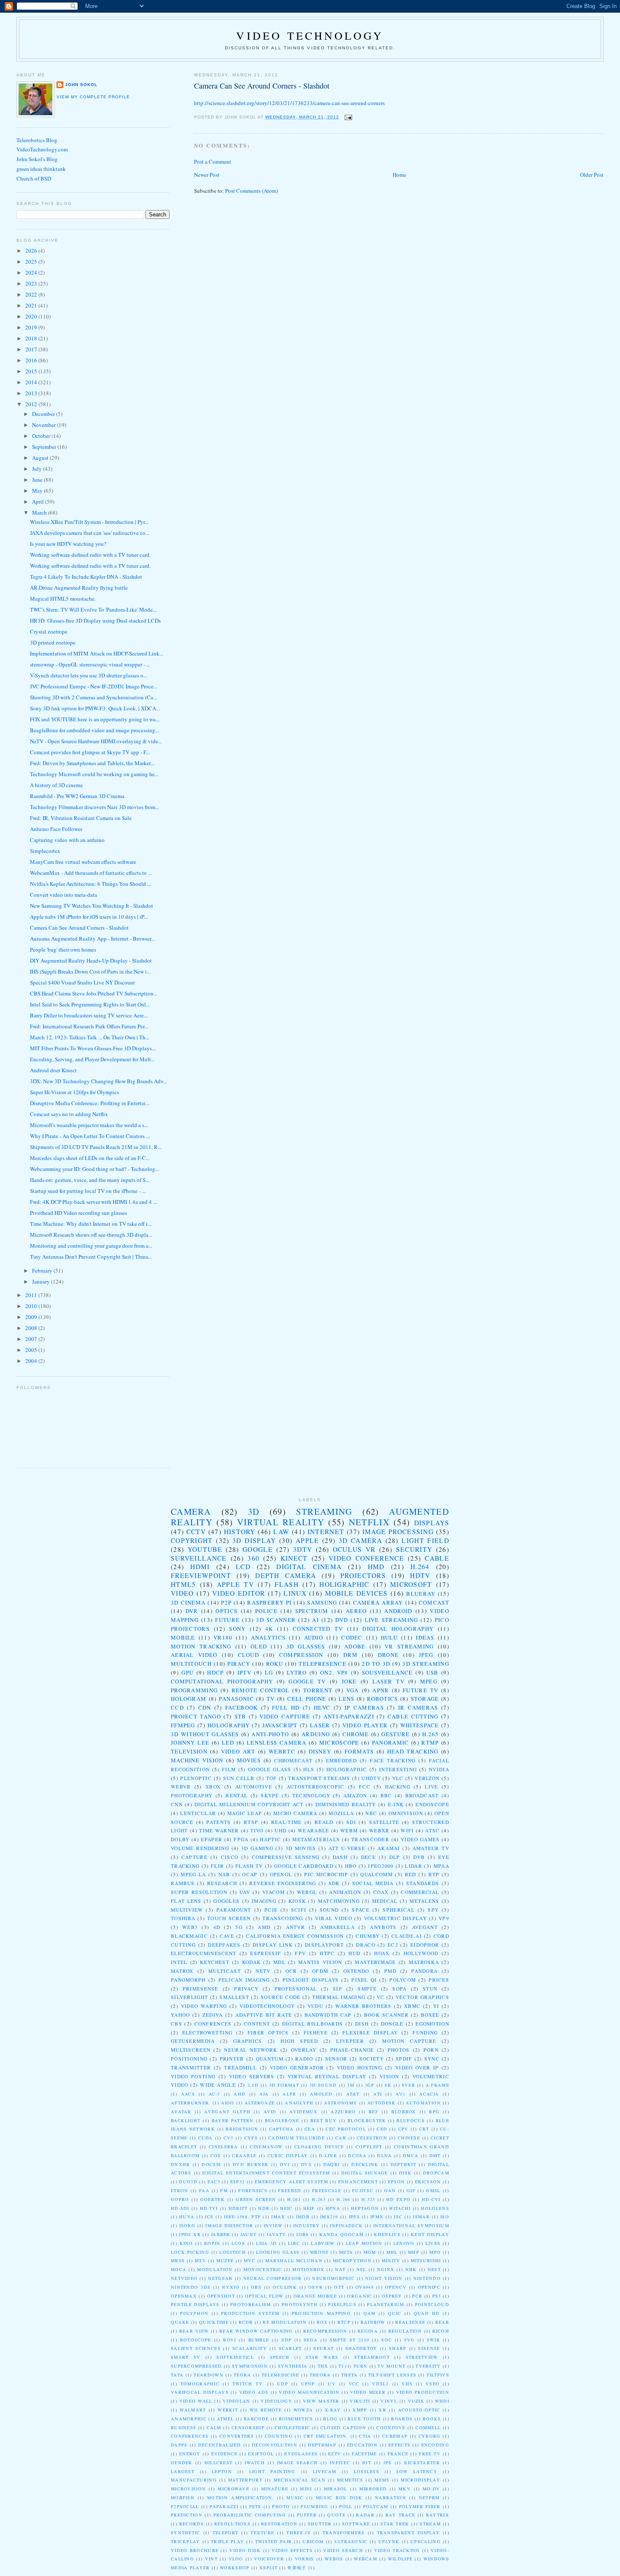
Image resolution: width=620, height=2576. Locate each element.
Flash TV (249, 1866)
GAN (390, 2190)
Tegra (243, 2375)
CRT (424, 2129)
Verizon (427, 1778)
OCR (291, 1971)
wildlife (400, 2559)
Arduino (316, 1734)
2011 (32, 1295)
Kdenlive (387, 2234)
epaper (212, 1839)
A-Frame (437, 2085)
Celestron (372, 2138)
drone (388, 1655)
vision (390, 2076)
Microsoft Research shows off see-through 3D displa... (91, 1235)
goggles (226, 1901)
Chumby (368, 1936)
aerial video (194, 1655)
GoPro (180, 2199)
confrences (213, 2024)
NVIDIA (439, 1769)
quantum (270, 2059)
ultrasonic (351, 2541)
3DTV (303, 1549)
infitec (340, 2463)
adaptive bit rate (264, 2015)
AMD (264, 1927)
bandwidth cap (328, 2015)
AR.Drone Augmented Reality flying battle (79, 588)
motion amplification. (240, 2498)
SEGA (311, 2340)
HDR (264, 2208)
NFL (361, 2269)
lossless (367, 2471)
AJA (264, 2094)
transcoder (370, 1839)
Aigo (228, 2103)
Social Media (373, 1883)
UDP (283, 2384)
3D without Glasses (205, 1734)
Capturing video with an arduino (67, 840)
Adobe (355, 1646)
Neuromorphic (333, 2278)
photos (399, 2050)
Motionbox (308, 2269)
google (258, 1549)
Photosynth (300, 2304)
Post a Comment (213, 162)
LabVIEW (323, 2243)
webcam (365, 2559)
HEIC (286, 2208)
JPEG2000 (381, 1866)
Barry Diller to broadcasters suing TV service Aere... (89, 1015)
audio (314, 1637)
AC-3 (214, 2094)
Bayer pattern (233, 2120)
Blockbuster (367, 2120)
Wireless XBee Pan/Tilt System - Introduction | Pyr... (89, 522)
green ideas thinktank (41, 169)
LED (228, 1743)
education (363, 2445)
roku (275, 1664)
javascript (280, 1725)
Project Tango (196, 1716)
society (372, 2059)
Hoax (382, 1953)
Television (189, 1751)
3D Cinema (188, 1602)
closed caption (344, 2428)
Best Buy (324, 2120)
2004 (32, 1361)
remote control (261, 1690)
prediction (187, 2515)
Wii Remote (266, 2410)
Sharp (398, 2348)
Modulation (215, 2269)
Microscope (339, 1743)
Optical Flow (264, 2296)
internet (326, 1532)
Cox (216, 2155)
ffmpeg (183, 1725)
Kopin (212, 2243)
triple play (228, 2541)
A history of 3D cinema (56, 785)
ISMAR (421, 2217)
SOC (387, 2340)
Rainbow (373, 2322)
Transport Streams (319, 1778)
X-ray (333, 2410)
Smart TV (186, 2357)
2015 (32, 371)
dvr (192, 1611)
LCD (243, 1567)
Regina (368, 2331)
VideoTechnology (267, 2006)
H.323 (368, 2199)
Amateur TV (431, 1848)
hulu (389, 1637)
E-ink (396, 1804)
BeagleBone (282, 2120)
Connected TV (318, 1629)
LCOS (238, 2243)
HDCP (215, 1672)
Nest (434, 2269)
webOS (334, 2559)
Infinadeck (346, 2225)
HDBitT (238, 2208)
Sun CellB (239, 1778)
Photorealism (251, 2304)
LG (269, 1672)
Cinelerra (224, 2147)
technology (311, 1795)
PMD (390, 1971)
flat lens (186, 1901)
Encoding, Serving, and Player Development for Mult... (92, 1059)
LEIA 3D (266, 2243)
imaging (264, 1901)
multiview (187, 1910)
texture (262, 2533)
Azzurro (343, 2112)
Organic (359, 2296)
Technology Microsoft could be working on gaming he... (94, 774)
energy (190, 2454)
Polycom (403, 1980)
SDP (286, 2340)
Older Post (592, 175)
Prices (439, 1980)
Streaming (324, 1511)
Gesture (395, 1734)
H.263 (319, 2199)
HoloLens (435, 2208)
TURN (361, 2366)
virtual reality (281, 1522)
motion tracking (201, 1646)
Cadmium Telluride (297, 2138)
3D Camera (360, 1540)
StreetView (422, 2357)
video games (420, 1839)
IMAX (278, 2217)
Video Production (423, 2392)
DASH (340, 1857)
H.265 (431, 1734)
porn (431, 2050)
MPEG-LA (193, 1874)
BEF (373, 2112)
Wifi (407, 1830)
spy (433, 1910)
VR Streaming (409, 1646)
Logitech (232, 2252)
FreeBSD (290, 2190)
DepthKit (403, 2164)
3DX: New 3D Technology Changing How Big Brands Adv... (98, 1081)
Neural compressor (273, 2278)
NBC (371, 1813)
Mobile (183, 1637)
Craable (244, 2155)
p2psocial (185, 2506)
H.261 (294, 2199)
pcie (271, 1910)
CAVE (227, 1936)
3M (351, 2085)
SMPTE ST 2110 (349, 2340)
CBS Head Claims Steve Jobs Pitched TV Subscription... (94, 993)
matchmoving (339, 1901)
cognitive (391, 2428)
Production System (250, 2313)
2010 (32, 1306)
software (356, 2524)
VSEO (433, 2384)
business (183, 2428)
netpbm (429, 2498)
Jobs (302, 2234)
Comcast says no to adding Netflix (69, 1114)
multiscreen (191, 2050)
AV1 (401, 2094)
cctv (196, 1532)
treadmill (240, 2068)
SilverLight (189, 1997)
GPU (187, 1672)
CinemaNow (266, 2147)
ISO (445, 2217)
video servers (252, 2076)
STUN (430, 1989)
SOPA (399, 1989)
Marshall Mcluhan (294, 2260)
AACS (188, 2094)
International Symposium (411, 2225)
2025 (32, 262)
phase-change (352, 2050)
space (361, 1910)
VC (380, 1997)
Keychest (214, 1962)
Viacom (274, 1892)
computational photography (222, 1681)
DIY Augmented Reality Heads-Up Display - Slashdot (91, 960)
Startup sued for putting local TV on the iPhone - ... (88, 1191)
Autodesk (381, 2103)
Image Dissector (229, 2225)
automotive (254, 1787)
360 (253, 1558)
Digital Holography (398, 1629)
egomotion (432, 2024)
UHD (280, 1830)
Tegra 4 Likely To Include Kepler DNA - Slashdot (86, 577)
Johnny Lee (190, 1743)
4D (217, 1927)
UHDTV (371, 1778)
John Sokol (81, 85)
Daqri (332, 2164)
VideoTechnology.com (42, 149)
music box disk (339, 2498)
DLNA (384, 2155)
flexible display (370, 2032)
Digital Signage (365, 2173)
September (45, 447)
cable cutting (413, 1716)
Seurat (323, 2348)
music (295, 2498)
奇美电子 (297, 2568)
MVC (249, 2260)
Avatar (181, 2112)
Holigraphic (344, 1584)
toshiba (183, 1918)
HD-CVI (431, 2199)
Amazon (355, 1795)
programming (194, 1690)
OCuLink (285, 2287)
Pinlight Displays (311, 1980)
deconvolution (275, 2445)
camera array (378, 1602)
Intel (179, 1962)
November (44, 425)
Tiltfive (438, 2375)
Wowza (303, 2410)
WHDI (442, 2401)
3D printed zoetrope (53, 642)
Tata (177, 2375)
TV (271, 1699)
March (40, 513)
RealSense (410, 2322)
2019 (32, 327)
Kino (186, 2243)
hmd (376, 1567)
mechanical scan (300, 2480)
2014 (32, 382)
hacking (398, 1787)
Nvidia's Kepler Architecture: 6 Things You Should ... (90, 884)
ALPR (289, 2094)
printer (232, 2059)
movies (249, 1760)
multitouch (191, 1664)
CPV (403, 2129)
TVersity (428, 2366)
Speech (280, 2357)
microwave (233, 2489)
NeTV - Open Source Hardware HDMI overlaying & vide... (96, 741)
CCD (177, 1707)
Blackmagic (189, 1936)
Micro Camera (295, 1813)
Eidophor (425, 1945)
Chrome (356, 1734)
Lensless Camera (277, 1743)
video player (365, 1725)
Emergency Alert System (291, 2182)
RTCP (344, 2322)
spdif (404, 2059)
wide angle (218, 2085)
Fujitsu (363, 2190)
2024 (32, 272)
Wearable (313, 1830)
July (38, 469)
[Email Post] (347, 117)
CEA (310, 2129)
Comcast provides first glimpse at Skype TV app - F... (90, 752)
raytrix (438, 2515)
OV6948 (365, 2287)
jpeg (426, 1655)
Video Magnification (309, 2392)
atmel (225, 2419)
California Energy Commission (295, 1936)
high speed (299, 2041)
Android (398, 1611)
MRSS (178, 2260)
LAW (281, 1532)
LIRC (294, 2243)
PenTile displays (195, 2304)
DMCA (411, 2155)
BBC (386, 1795)
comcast (434, 1602)
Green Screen (256, 2199)
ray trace (400, 2515)
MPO (435, 2252)
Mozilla (341, 1813)
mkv (405, 2489)
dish (362, 2024)
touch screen (229, 1918)
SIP (337, 1989)
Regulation (405, 2331)
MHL (392, 2252)
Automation (423, 2103)
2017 (32, 349)
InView (273, 2225)
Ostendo (356, 1971)
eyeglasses (301, 2454)
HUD (354, 1953)
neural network (251, 2050)
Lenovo (404, 2243)
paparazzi (224, 2506)
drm (350, 1655)
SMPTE (367, 1989)
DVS (306, 2164)
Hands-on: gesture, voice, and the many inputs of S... (90, 1180)
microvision (188, 2489)
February (43, 1270)
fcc (365, 1787)
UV (332, 2384)
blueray (421, 1594)
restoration (279, 2524)
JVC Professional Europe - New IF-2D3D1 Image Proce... (94, 686)
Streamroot (372, 2357)
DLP (395, 1857)
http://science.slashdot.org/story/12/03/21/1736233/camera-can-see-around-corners (289, 103)
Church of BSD (34, 178)
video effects (292, 2550)
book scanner (386, 2015)
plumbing (314, 2506)
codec (352, 1637)
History (240, 1532)
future (227, 1620)
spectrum (312, 1611)
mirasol (336, 2489)
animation (345, 1892)
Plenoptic (196, 1778)
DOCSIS (211, 2164)
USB (433, 1672)
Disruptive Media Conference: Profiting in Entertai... (90, 1103)
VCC (354, 2384)
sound (329, 1910)
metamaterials (316, 1839)
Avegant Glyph (227, 2112)
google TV (307, 1681)
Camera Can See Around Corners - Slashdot (79, 928)
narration (391, 2498)
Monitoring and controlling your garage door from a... (91, 1246)
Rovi (229, 2340)
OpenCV (396, 2287)
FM (224, 2190)
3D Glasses (306, 1646)
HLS (309, 1769)
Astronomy (341, 2103)
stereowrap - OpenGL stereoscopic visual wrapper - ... (90, 664)
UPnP (308, 2384)
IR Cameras (418, 1707)
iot (367, 2463)
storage (425, 1699)
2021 (32, 305)
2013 (32, 393)
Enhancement (358, 2182)
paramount (234, 1910)
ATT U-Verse (347, 1848)
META (346, 2252)
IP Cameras (364, 1707)
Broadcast (422, 1795)
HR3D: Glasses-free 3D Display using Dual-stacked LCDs (95, 620)
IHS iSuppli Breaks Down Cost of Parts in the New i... (90, 971)
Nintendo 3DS (191, 2287)
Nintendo (427, 2278)
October (42, 436)
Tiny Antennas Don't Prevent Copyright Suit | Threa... (91, 1257)
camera (191, 1511)
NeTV (263, 1971)
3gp (370, 2085)
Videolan (236, 2401)
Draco (366, 1945)
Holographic (347, 1769)
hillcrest (219, 2463)
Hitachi (400, 2208)
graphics (248, 2041)
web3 (190, 1927)
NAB (224, 1874)
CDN (205, 1707)
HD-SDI (180, 2208)
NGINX (386, 2269)
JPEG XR (190, 2234)
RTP (434, 1874)
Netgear (220, 2278)
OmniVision (406, 1813)
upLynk (389, 2541)
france (398, 2454)
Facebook (241, 1707)
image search (297, 2463)
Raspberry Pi (269, 1602)
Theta (350, 2375)
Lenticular (198, 1813)
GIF (411, 2190)
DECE (368, 1857)
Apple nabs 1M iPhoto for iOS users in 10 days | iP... (89, 917)
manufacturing (194, 2480)
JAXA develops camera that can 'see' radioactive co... (90, 533)
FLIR (217, 1866)
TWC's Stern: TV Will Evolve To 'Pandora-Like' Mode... (93, 610)
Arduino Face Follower (56, 829)
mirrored (373, 2489)
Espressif (266, 1953)
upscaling (426, 2541)
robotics (382, 1699)
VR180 (223, 1637)
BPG (434, 2112)
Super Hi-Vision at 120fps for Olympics (74, 1092)
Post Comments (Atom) (252, 191)
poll (346, 2506)
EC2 (393, 1945)
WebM (349, 1830)
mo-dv (431, 2489)
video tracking (397, 2550)
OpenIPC (429, 2287)
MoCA (179, 2269)
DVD (342, 1620)
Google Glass (270, 1769)
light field (425, 1540)
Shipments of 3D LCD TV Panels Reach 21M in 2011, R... (96, 1147)
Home (399, 175)
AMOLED (321, 2094)
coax (381, 1892)
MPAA (441, 1866)
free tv (430, 2454)
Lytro (297, 1672)
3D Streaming (426, 1664)
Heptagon (365, 2208)
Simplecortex (45, 851)
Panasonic (236, 1699)
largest (183, 2471)
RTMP (430, 1743)
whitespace (420, 1725)
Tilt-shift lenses (392, 2375)
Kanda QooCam (342, 2234)
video (182, 1593)
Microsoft (411, 1584)
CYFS (251, 2138)
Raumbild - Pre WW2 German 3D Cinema (77, 796)
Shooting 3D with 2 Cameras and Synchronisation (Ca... (93, 697)
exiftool (261, 2454)
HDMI (200, 1567)
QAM (370, 2313)
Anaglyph (299, 2103)
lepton (222, 2471)
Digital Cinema (309, 1567)
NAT (340, 2269)
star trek (395, 2524)
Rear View (194, 2331)
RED (411, 1874)
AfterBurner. (191, 2103)
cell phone (307, 1699)
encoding (435, 2445)
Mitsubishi (426, 2260)
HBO (351, 1866)
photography (192, 1795)
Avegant (425, 1927)
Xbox (213, 1787)
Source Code (281, 1997)
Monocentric (263, 2269)
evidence (224, 2454)
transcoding (283, 1918)
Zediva (213, 2015)
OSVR (315, 2287)
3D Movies (301, 1848)
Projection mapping (321, 2313)
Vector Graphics (422, 1997)
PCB (417, 2296)
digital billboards (313, 2024)
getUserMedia (193, 2041)
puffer (307, 2515)
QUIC (395, 2313)
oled (259, 1646)
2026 (32, 251)
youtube (205, 1549)
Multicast (225, 1971)
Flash (287, 1584)
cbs (177, 2024)
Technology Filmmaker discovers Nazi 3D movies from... (94, 807)
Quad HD (427, 2313)
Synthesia (293, 2366)
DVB (419, 1857)
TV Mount (391, 2366)
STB (240, 1716)
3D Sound (323, 2085)
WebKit (228, 2410)
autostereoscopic (316, 1787)
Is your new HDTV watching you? (68, 544)
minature (275, 2489)
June (38, 480)
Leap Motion (364, 2243)
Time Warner (219, 1830)
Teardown (208, 2375)
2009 (32, 1317)
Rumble (259, 2340)
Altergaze (260, 2103)
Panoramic (391, 1743)
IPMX (377, 2217)
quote (336, 2515)
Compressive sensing (286, 1857)
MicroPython (352, 2260)
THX (323, 2366)
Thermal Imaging (339, 1997)
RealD (324, 1822)
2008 (32, 1328)
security (414, 1549)
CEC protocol (346, 2129)
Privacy (246, 1989)
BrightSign (242, 2129)
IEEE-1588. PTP (242, 2217)
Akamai (389, 1848)
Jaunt (249, 2234)
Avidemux (303, 2112)
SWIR (433, 2340)
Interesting (398, 1769)
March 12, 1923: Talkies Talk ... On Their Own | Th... (90, 1037)
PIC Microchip (326, 1874)
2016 (32, 360)
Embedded (341, 1760)
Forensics (253, 2190)
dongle (392, 2024)
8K (388, 2085)
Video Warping (204, 2006)
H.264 (420, 1567)
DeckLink (365, 2164)
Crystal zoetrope (49, 631)
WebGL (307, 1892)
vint (211, 2559)
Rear (442, 2322)
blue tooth (364, 2419)
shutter (320, 2524)
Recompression (325, 2331)
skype (270, 1795)
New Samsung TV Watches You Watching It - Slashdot (92, 906)
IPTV (244, 1672)
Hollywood (421, 1953)
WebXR (379, 1830)
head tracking (413, 1751)
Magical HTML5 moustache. (63, 599)
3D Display (254, 1540)
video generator (297, 2068)
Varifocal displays (200, 2392)
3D (254, 1511)
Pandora (425, 1971)
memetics (350, 2480)
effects (399, 2445)
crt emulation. (326, 2436)
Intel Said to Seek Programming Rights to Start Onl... (90, 1004)
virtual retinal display (327, 2076)
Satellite (384, 1822)
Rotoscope (196, 2340)
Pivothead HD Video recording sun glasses (78, 1213)
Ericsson (428, 2182)
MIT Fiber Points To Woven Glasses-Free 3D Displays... (93, 1048)
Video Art (238, 1751)
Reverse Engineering (283, 1883)
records (191, 2524)
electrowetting (208, 2032)
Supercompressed (197, 2366)
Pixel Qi (364, 1980)
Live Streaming (392, 1620)
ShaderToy (361, 2348)
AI (315, 1620)
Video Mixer (368, 2392)
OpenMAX (184, 2296)
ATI (377, 2094)
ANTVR (296, 1927)
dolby (180, 1839)
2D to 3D (376, 1664)
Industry (306, 2225)
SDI (351, 1822)
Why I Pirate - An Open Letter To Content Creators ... (90, 1136)
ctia (365, 2436)
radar (365, 2515)
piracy (239, 1664)
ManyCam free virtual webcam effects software (83, 862)
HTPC (327, 1953)
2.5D (253, 2085)
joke (349, 1681)
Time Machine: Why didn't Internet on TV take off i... (91, 1224)
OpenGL (281, 1874)
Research (222, 1883)
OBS (256, 2287)
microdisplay (421, 2480)
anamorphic (189, 2419)
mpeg (429, 1681)
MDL (279, 1962)
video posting (193, 2076)
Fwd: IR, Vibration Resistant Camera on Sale (81, 818)
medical (385, 1901)
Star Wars (322, 2357)
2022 (32, 294)
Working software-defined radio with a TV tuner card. (90, 555)
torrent (318, 1690)
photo (281, 2506)
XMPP (360, 2410)
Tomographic (200, 2384)
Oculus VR (354, 1549)
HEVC (322, 1707)
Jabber (221, 2234)
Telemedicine (280, 2375)
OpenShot (221, 2296)
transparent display (408, 2533)
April (39, 502)
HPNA (333, 2208)
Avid (270, 2112)
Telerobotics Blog (37, 140)
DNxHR (181, 2164)
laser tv (388, 1681)
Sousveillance (387, 1672)
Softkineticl (235, 2357)
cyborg (430, 2436)
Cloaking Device (319, 2147)
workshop (235, 2568)
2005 (32, 1350)
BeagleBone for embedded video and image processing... (94, 730)
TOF (272, 1778)
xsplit (268, 2568)
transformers (344, 2533)
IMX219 (329, 2217)
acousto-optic (419, 2410)
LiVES (433, 2243)
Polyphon (194, 2313)
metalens (424, 1901)
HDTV (420, 1575)
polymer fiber (420, 2506)
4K (269, 1629)
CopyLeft (369, 2147)
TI (341, 2366)
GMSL (433, 2190)
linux (295, 1593)
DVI (285, 2164)
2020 (32, 316)
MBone (319, 2252)
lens (346, 1699)
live (431, 1787)
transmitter (191, 2068)
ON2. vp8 (334, 1672)
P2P (226, 1602)
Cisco (230, 1857)
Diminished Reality (346, 1804)
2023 (32, 283)
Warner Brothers (363, 2006)
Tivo (257, 1830)
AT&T (353, 2094)
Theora (320, 2375)
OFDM (320, 1971)
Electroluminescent (204, 1953)
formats (359, 1751)
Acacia (429, 2094)
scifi (299, 1910)
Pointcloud (432, 2304)
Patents (218, 1822)
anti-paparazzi (349, 1716)
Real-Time (287, 1822)
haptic (270, 1839)
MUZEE (225, 2260)
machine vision (197, 1760)
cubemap (395, 2436)
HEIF (309, 2208)
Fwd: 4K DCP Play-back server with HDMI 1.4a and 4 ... (93, 1202)
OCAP (250, 1874)
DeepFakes (224, 1945)
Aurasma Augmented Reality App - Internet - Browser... (92, 939)
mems (382, 2480)
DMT (435, 2155)
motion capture (409, 2041)
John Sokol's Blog (37, 159)
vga (353, 1690)
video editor (239, 1593)
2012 (32, 404)
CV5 (229, 2138)
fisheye (316, 2032)
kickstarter (422, 2463)
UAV (245, 1892)
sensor (336, 2059)
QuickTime (214, 2322)
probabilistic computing (250, 2515)
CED (382, 2129)
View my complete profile (93, 97)
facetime (364, 2454)
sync (432, 2059)
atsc (432, 1830)
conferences (190, 2436)
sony (237, 1629)
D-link (328, 2155)
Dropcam (436, 2173)
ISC (398, 2217)
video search (343, 2550)
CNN (177, 1804)
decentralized (220, 2445)
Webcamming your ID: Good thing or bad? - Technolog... (94, 1169)
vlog (236, 2559)
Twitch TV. (248, 2384)
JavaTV (276, 2234)
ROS (322, 2322)
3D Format (284, 2085)
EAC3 (214, 2182)
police (266, 1611)
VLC (398, 1778)
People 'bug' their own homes (63, 949)
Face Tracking (393, 1760)
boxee (430, 2015)
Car (341, 2138)
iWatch (255, 2463)
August (41, 458)
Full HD (286, 1707)
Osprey (392, 2296)
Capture (194, 1857)
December (44, 414)
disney (320, 1751)
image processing (398, 1532)
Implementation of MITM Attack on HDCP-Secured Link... (97, 653)
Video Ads (254, 2392)
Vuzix (416, 2401)
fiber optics (268, 2032)
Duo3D (188, 2182)
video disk (245, 2550)
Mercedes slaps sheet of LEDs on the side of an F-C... (90, 1158)
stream (430, 2524)
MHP (414, 2252)
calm (214, 2428)
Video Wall (196, 2401)
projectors (363, 1575)
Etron (180, 2190)
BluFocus (410, 2120)
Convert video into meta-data (63, 895)
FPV (300, 1953)
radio (304, 2059)
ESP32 (238, 2182)
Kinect (294, 1558)
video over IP (417, 2068)
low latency (417, 2471)
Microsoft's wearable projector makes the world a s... (89, 1125)
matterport (245, 2480)
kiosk (297, 1901)
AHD (240, 2094)
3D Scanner (276, 1620)
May (38, 491)
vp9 (444, 1918)
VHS (407, 2384)
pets (255, 2506)
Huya (187, 2217)
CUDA (206, 2138)
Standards (423, 1883)
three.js (298, 2533)
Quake (180, 2322)
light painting (272, 2471)
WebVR (181, 1787)
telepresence (322, 1664)
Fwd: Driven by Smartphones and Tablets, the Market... (92, 763)
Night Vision (384, 2278)
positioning (189, 2059)
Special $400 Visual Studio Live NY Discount (82, 982)
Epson (397, 2182)
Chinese (409, 2138)
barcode (256, 2419)
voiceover (269, 2559)
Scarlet (290, 2348)
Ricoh (441, 2331)
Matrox (182, 1971)
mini (306, 2489)
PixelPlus (342, 2304)
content (257, 2024)
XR (383, 2410)
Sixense (429, 2348)
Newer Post (207, 175)
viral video (334, 1918)
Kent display (430, 2234)
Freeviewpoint (201, 1575)
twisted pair (274, 2541)
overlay (304, 2050)
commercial (420, 1892)
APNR (381, 1690)
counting (279, 2436)
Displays (432, 1523)
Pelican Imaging (244, 1980)
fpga (241, 1839)
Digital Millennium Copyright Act (249, 1804)
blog (330, 2419)
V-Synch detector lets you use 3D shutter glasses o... (89, 675)
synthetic (186, 2533)
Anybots (383, 1927)
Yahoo (181, 2015)
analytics (268, 1637)
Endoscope (432, 1804)
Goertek (213, 2199)
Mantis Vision (320, 1962)
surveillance (199, 1558)
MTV (201, 2260)
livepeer (350, 2041)
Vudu (315, 2006)
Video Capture (285, 1716)
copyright (192, 1540)
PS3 (437, 2296)
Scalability (250, 2348)
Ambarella (337, 1927)
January (42, 1281)
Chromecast (293, 1760)
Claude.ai (407, 1936)
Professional (296, 1989)
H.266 (344, 2199)
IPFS (354, 2217)
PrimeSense (201, 1989)
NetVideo (184, 2278)
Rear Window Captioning (256, 2331)
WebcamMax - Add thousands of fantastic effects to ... (91, 873)
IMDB (303, 2217)
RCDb (246, 2322)
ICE (209, 2217)
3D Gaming (257, 1848)
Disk (405, 2173)
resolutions (232, 2524)
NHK (411, 2269)
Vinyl (389, 2401)
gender (182, 2463)
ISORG (187, 2225)
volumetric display (395, 1918)
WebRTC (282, 1751)
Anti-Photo (270, 1734)
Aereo (356, 1611)
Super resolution (199, 1892)
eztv (335, 2454)
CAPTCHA (282, 2129)
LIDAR (414, 1866)
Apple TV (235, 1584)
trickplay (186, 2541)
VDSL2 (380, 2384)
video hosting (360, 2068)
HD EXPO (399, 2199)
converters (237, 2436)
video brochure (195, 2550)
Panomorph (188, 1980)
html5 (183, 1584)
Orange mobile (315, 2296)
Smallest (234, 1997)
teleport (225, 2533)
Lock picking (190, 2252)
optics (226, 1611)
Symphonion (250, 2366)
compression (301, 1655)
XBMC (412, 2006)
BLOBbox (404, 2112)
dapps (179, 2445)
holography (229, 1725)
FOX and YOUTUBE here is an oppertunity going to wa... (95, 719)
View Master (321, 2401)
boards (402, 2419)
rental (237, 1795)
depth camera (286, 1575)
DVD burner (251, 2164)
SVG (409, 2340)
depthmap (322, 2445)
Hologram (189, 1699)
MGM (370, 2252)
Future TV (421, 1690)
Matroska (424, 1962)
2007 (32, 1339)
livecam (325, 2471)
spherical (399, 1910)
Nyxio (231, 2287)
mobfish (183, 2498)
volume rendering (200, 1848)
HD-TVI (209, 2208)
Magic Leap (245, 1813)
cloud (249, 1655)
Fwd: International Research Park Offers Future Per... (89, 1026)
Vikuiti (360, 2401)
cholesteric (292, 2428)
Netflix (369, 1522)
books (432, 2419)
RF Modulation (285, 2322)
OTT (339, 2287)
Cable (437, 1558)
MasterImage (375, 1962)
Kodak (252, 1962)
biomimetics (296, 2419)
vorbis (305, 2559)
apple (307, 1540)
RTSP (251, 1822)
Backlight (186, 2120)
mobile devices (357, 1593)
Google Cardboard (304, 1866)
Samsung (322, 1602)
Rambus (183, 1883)
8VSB (408, 2085)
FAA (204, 2190)
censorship (248, 2428)
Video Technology (310, 35)
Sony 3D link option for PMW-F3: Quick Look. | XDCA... (95, 708)
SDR (334, 1883)
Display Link (273, 1945)
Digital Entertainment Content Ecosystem (266, 2173)
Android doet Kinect (53, 1070)
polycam (376, 2506)
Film (229, 1769)
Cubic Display (288, 2155)
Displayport (324, 1945)
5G (239, 1927)
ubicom (313, 2541)
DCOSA (357, 2155)
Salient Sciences (196, 2348)
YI (436, 2006)
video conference (366, 1558)
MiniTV (391, 2260)
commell (428, 2428)
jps (388, 2463)
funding (425, 2032)
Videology (276, 2401)
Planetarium (385, 2304)
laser (320, 1725)
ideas (425, 1637)
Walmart (193, 2410)
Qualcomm (376, 1874)
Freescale (327, 2190)
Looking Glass (278, 2252)
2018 (32, 338)
